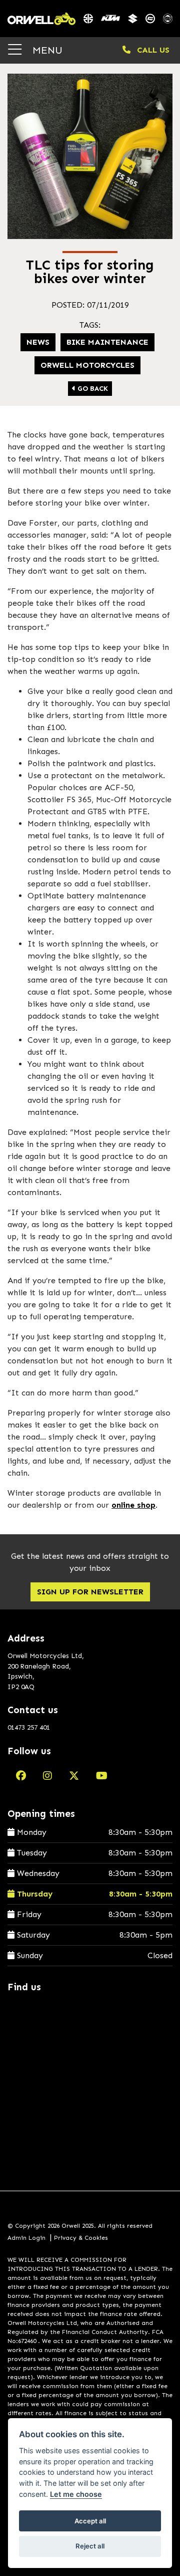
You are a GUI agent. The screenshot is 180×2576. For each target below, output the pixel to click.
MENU (46, 50)
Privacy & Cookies (81, 2238)
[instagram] (47, 1776)
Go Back (92, 389)
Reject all (90, 2546)
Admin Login (26, 2238)
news (38, 342)
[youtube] (102, 1776)
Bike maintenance (107, 342)
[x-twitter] (74, 1776)
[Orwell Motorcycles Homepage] (41, 19)
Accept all (90, 2521)
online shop (133, 1505)
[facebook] (21, 1776)
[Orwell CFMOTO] (150, 19)
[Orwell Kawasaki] (88, 19)
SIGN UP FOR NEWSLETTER (90, 1592)
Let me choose (76, 2494)
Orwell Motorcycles (87, 365)
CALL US (152, 50)
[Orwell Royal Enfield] (168, 19)
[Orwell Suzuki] (133, 19)
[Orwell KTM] (110, 19)
